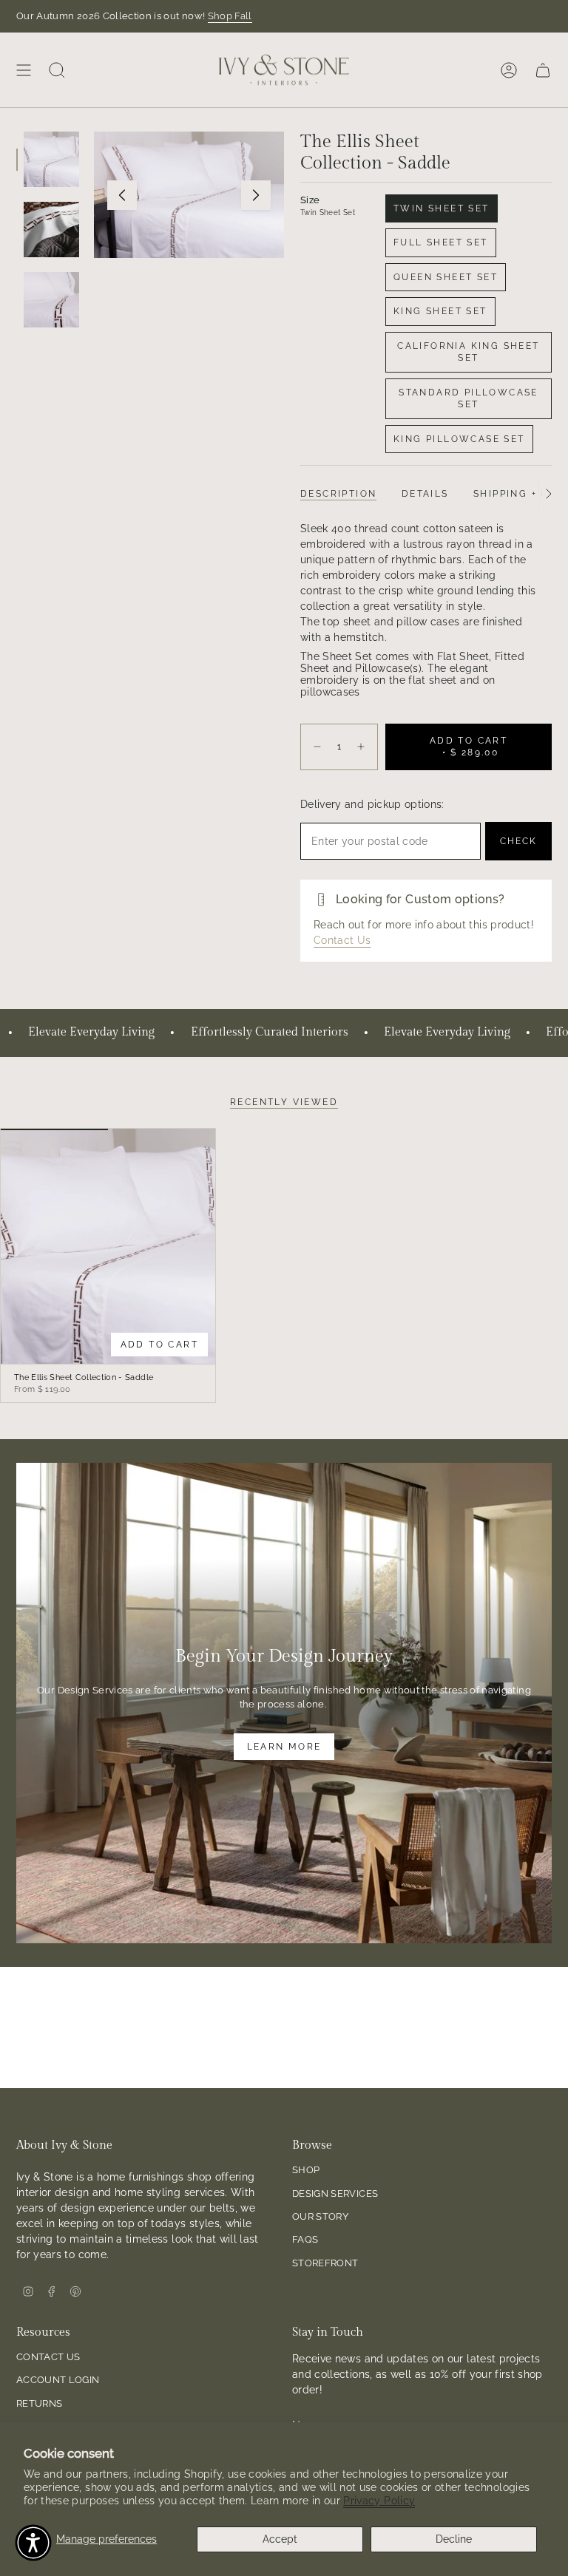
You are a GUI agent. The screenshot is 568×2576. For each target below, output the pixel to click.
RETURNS (39, 2403)
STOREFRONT (325, 2263)
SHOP (306, 2170)
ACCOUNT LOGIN (58, 2380)
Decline (454, 2539)
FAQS (305, 2239)
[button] (33, 2543)
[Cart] (543, 70)
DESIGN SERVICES (335, 2193)
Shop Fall (230, 16)
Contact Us (342, 940)
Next (256, 195)
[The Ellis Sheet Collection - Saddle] (108, 1247)
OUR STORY (320, 2216)
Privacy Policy (379, 2501)
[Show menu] (24, 70)
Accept (280, 2539)
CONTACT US (48, 2357)
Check (518, 841)
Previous (122, 195)
